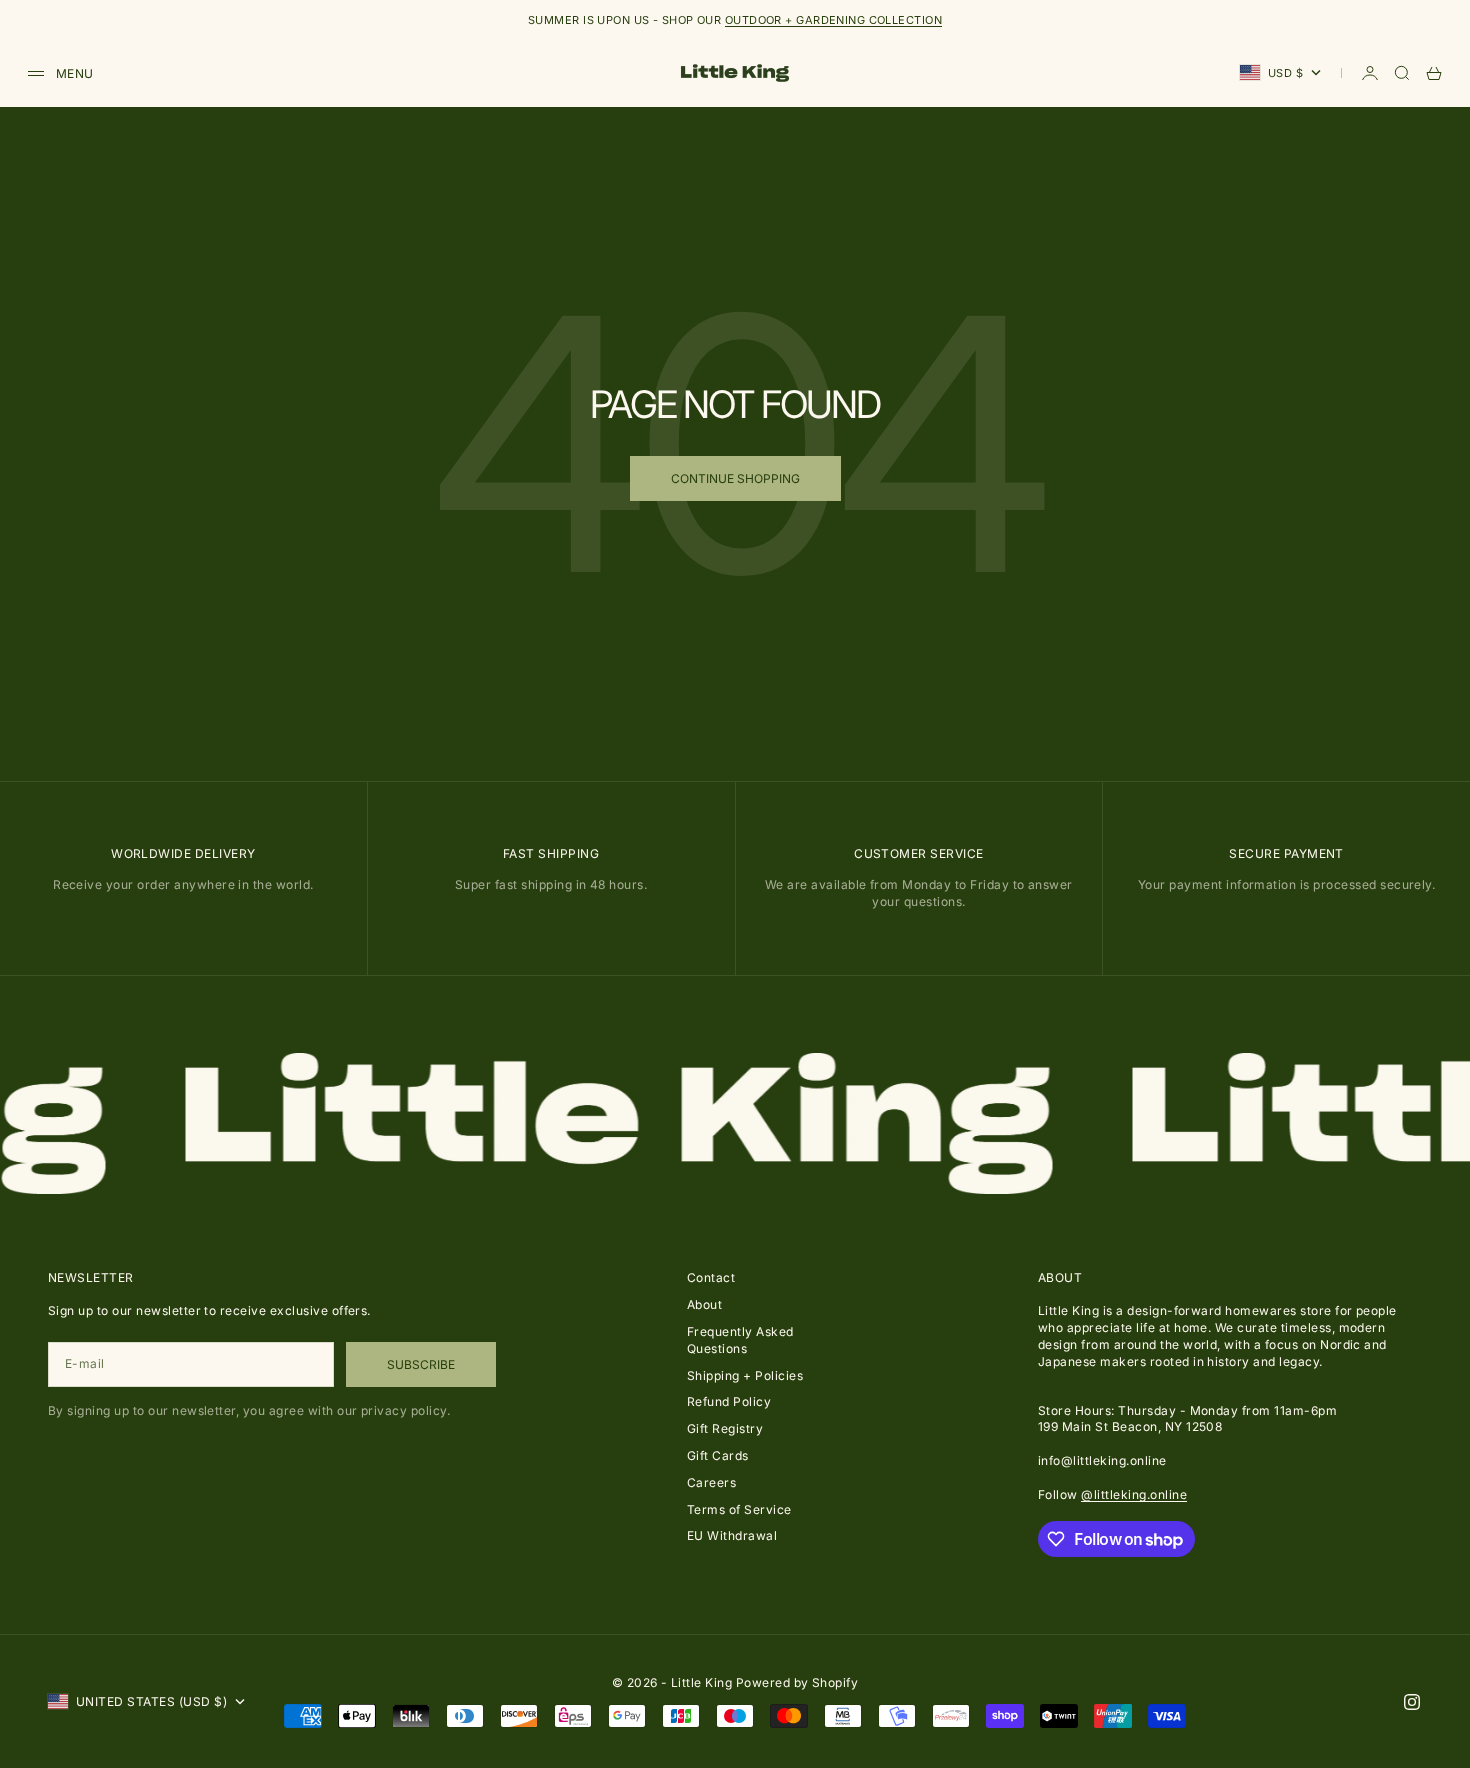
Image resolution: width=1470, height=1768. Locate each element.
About (704, 1304)
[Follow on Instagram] (1412, 1702)
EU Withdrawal (732, 1535)
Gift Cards (718, 1455)
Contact (711, 1277)
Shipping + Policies (745, 1375)
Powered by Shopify (797, 1682)
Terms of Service (739, 1509)
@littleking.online (1134, 1494)
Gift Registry (725, 1428)
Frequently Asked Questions (740, 1340)
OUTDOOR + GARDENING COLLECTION (833, 20)
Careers (711, 1482)
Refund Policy (729, 1401)
